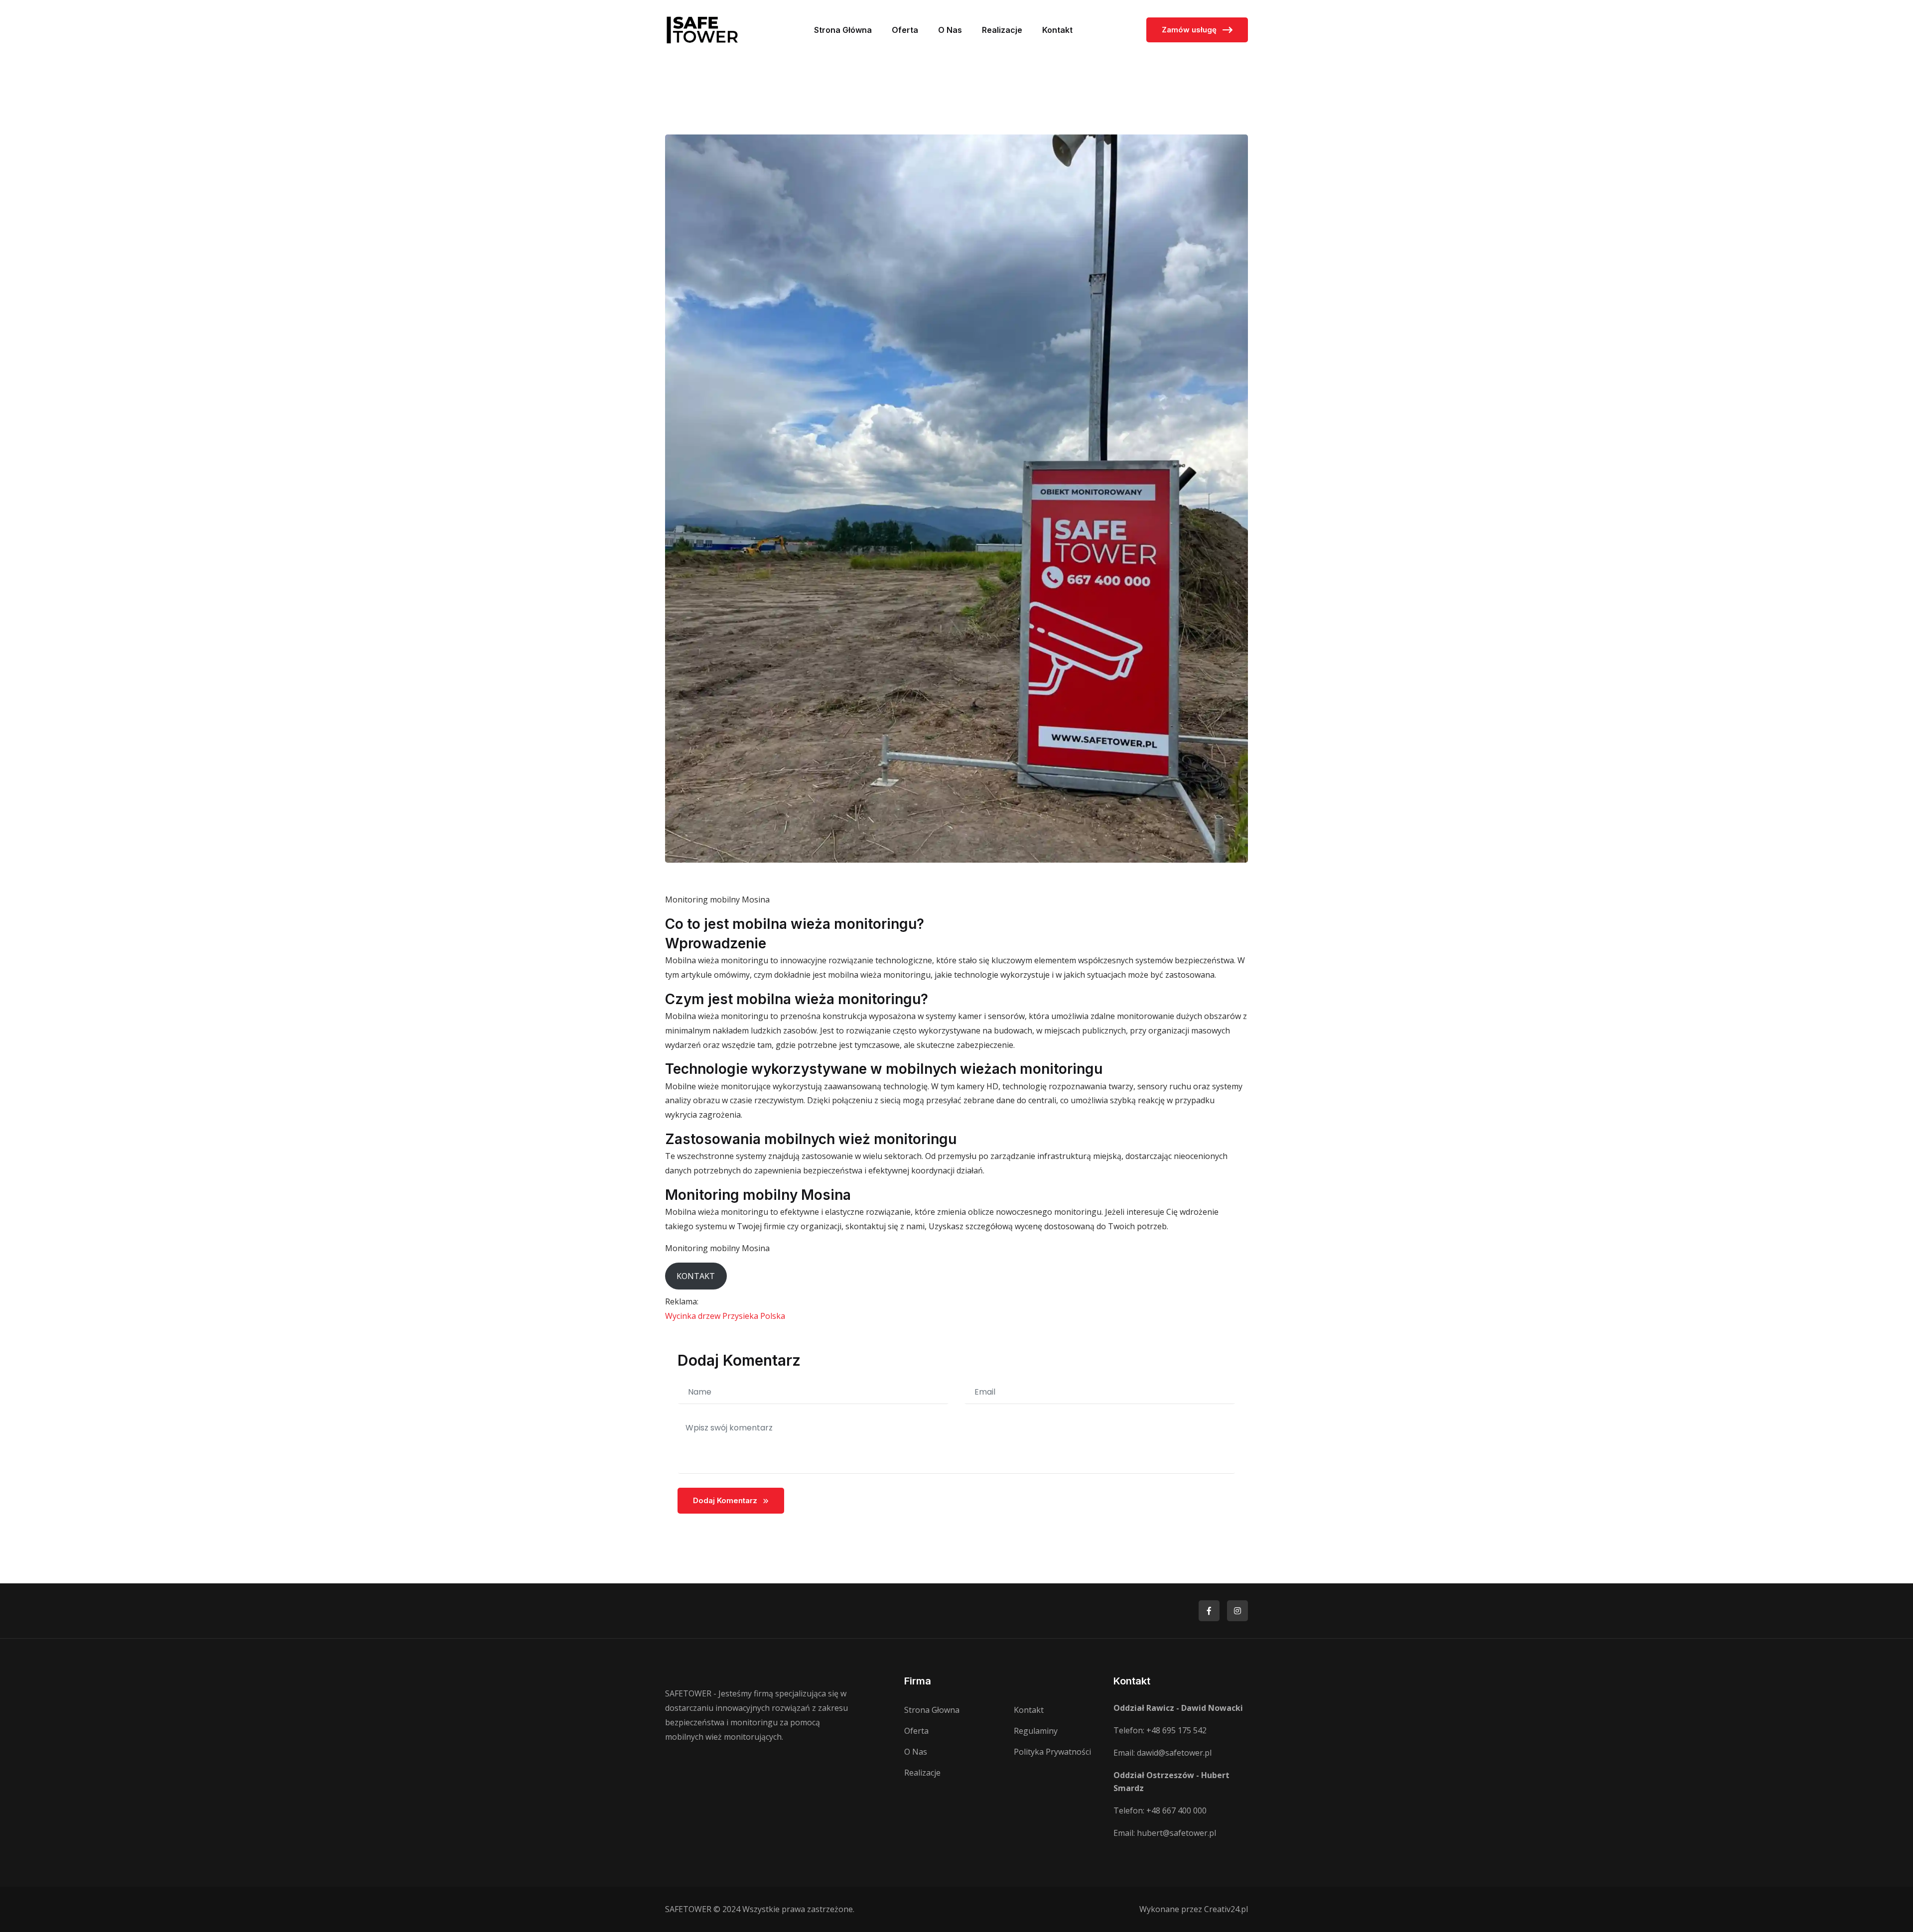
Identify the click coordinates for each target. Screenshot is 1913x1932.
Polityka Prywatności (1052, 1752)
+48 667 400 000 (1176, 1810)
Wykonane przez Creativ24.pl (1194, 1909)
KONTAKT (696, 1276)
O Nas (950, 30)
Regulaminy (1036, 1731)
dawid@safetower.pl (1174, 1753)
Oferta (905, 30)
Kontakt (1057, 30)
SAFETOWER (688, 1909)
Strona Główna (843, 30)
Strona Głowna (932, 1710)
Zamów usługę (1190, 30)
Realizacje (1002, 30)
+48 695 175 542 (1176, 1730)
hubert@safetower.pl (1176, 1833)
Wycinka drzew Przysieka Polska (725, 1316)
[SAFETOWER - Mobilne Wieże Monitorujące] (702, 29)
